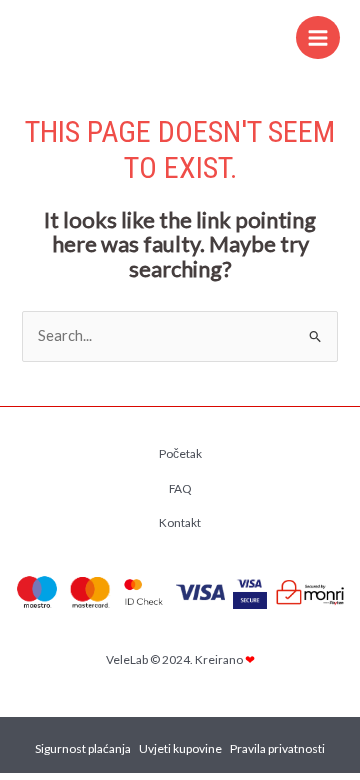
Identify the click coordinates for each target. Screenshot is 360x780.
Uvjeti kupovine (180, 748)
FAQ (180, 488)
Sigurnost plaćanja (83, 748)
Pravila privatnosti (277, 748)
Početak (180, 453)
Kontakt (180, 522)
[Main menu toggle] (318, 38)
